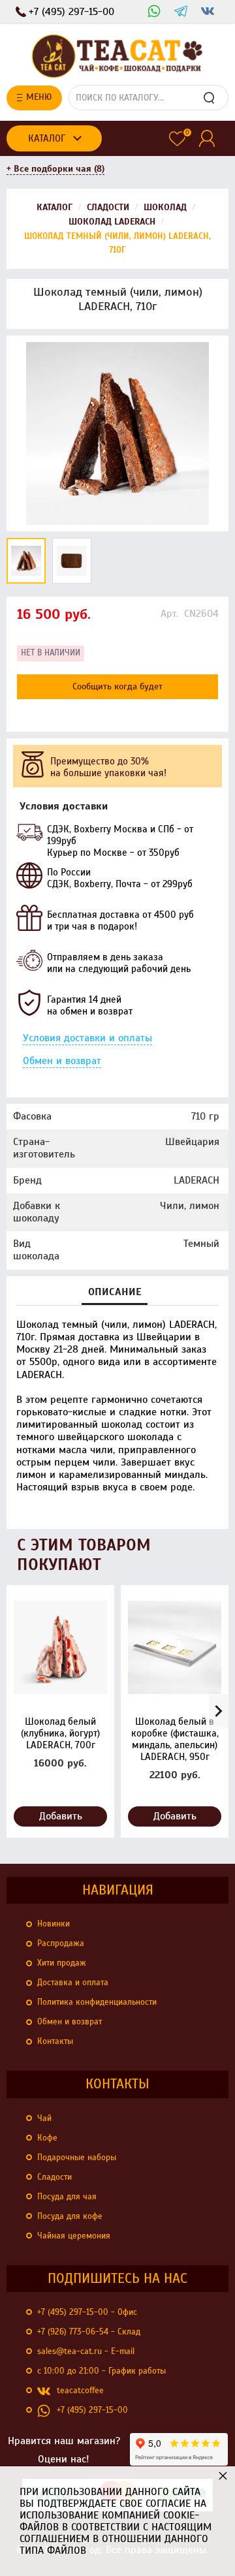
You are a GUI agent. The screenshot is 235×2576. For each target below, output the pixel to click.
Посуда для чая (67, 2197)
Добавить (61, 1816)
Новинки (54, 1924)
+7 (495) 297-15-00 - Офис (87, 2312)
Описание (115, 1292)
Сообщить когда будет (117, 686)
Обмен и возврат (62, 1061)
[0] (177, 139)
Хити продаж (62, 1963)
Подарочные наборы (77, 2158)
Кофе (47, 2138)
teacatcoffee (80, 2391)
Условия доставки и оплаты (87, 1038)
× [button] (223, 2475)
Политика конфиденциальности (97, 2002)
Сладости (55, 2177)
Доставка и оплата (73, 1983)
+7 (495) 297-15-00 (92, 2410)
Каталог (47, 138)
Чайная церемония (74, 2236)
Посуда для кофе (70, 2216)
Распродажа (61, 1943)
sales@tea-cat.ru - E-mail (86, 2351)
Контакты (55, 2041)
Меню (39, 97)
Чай (44, 2118)
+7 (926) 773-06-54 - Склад (89, 2332)
